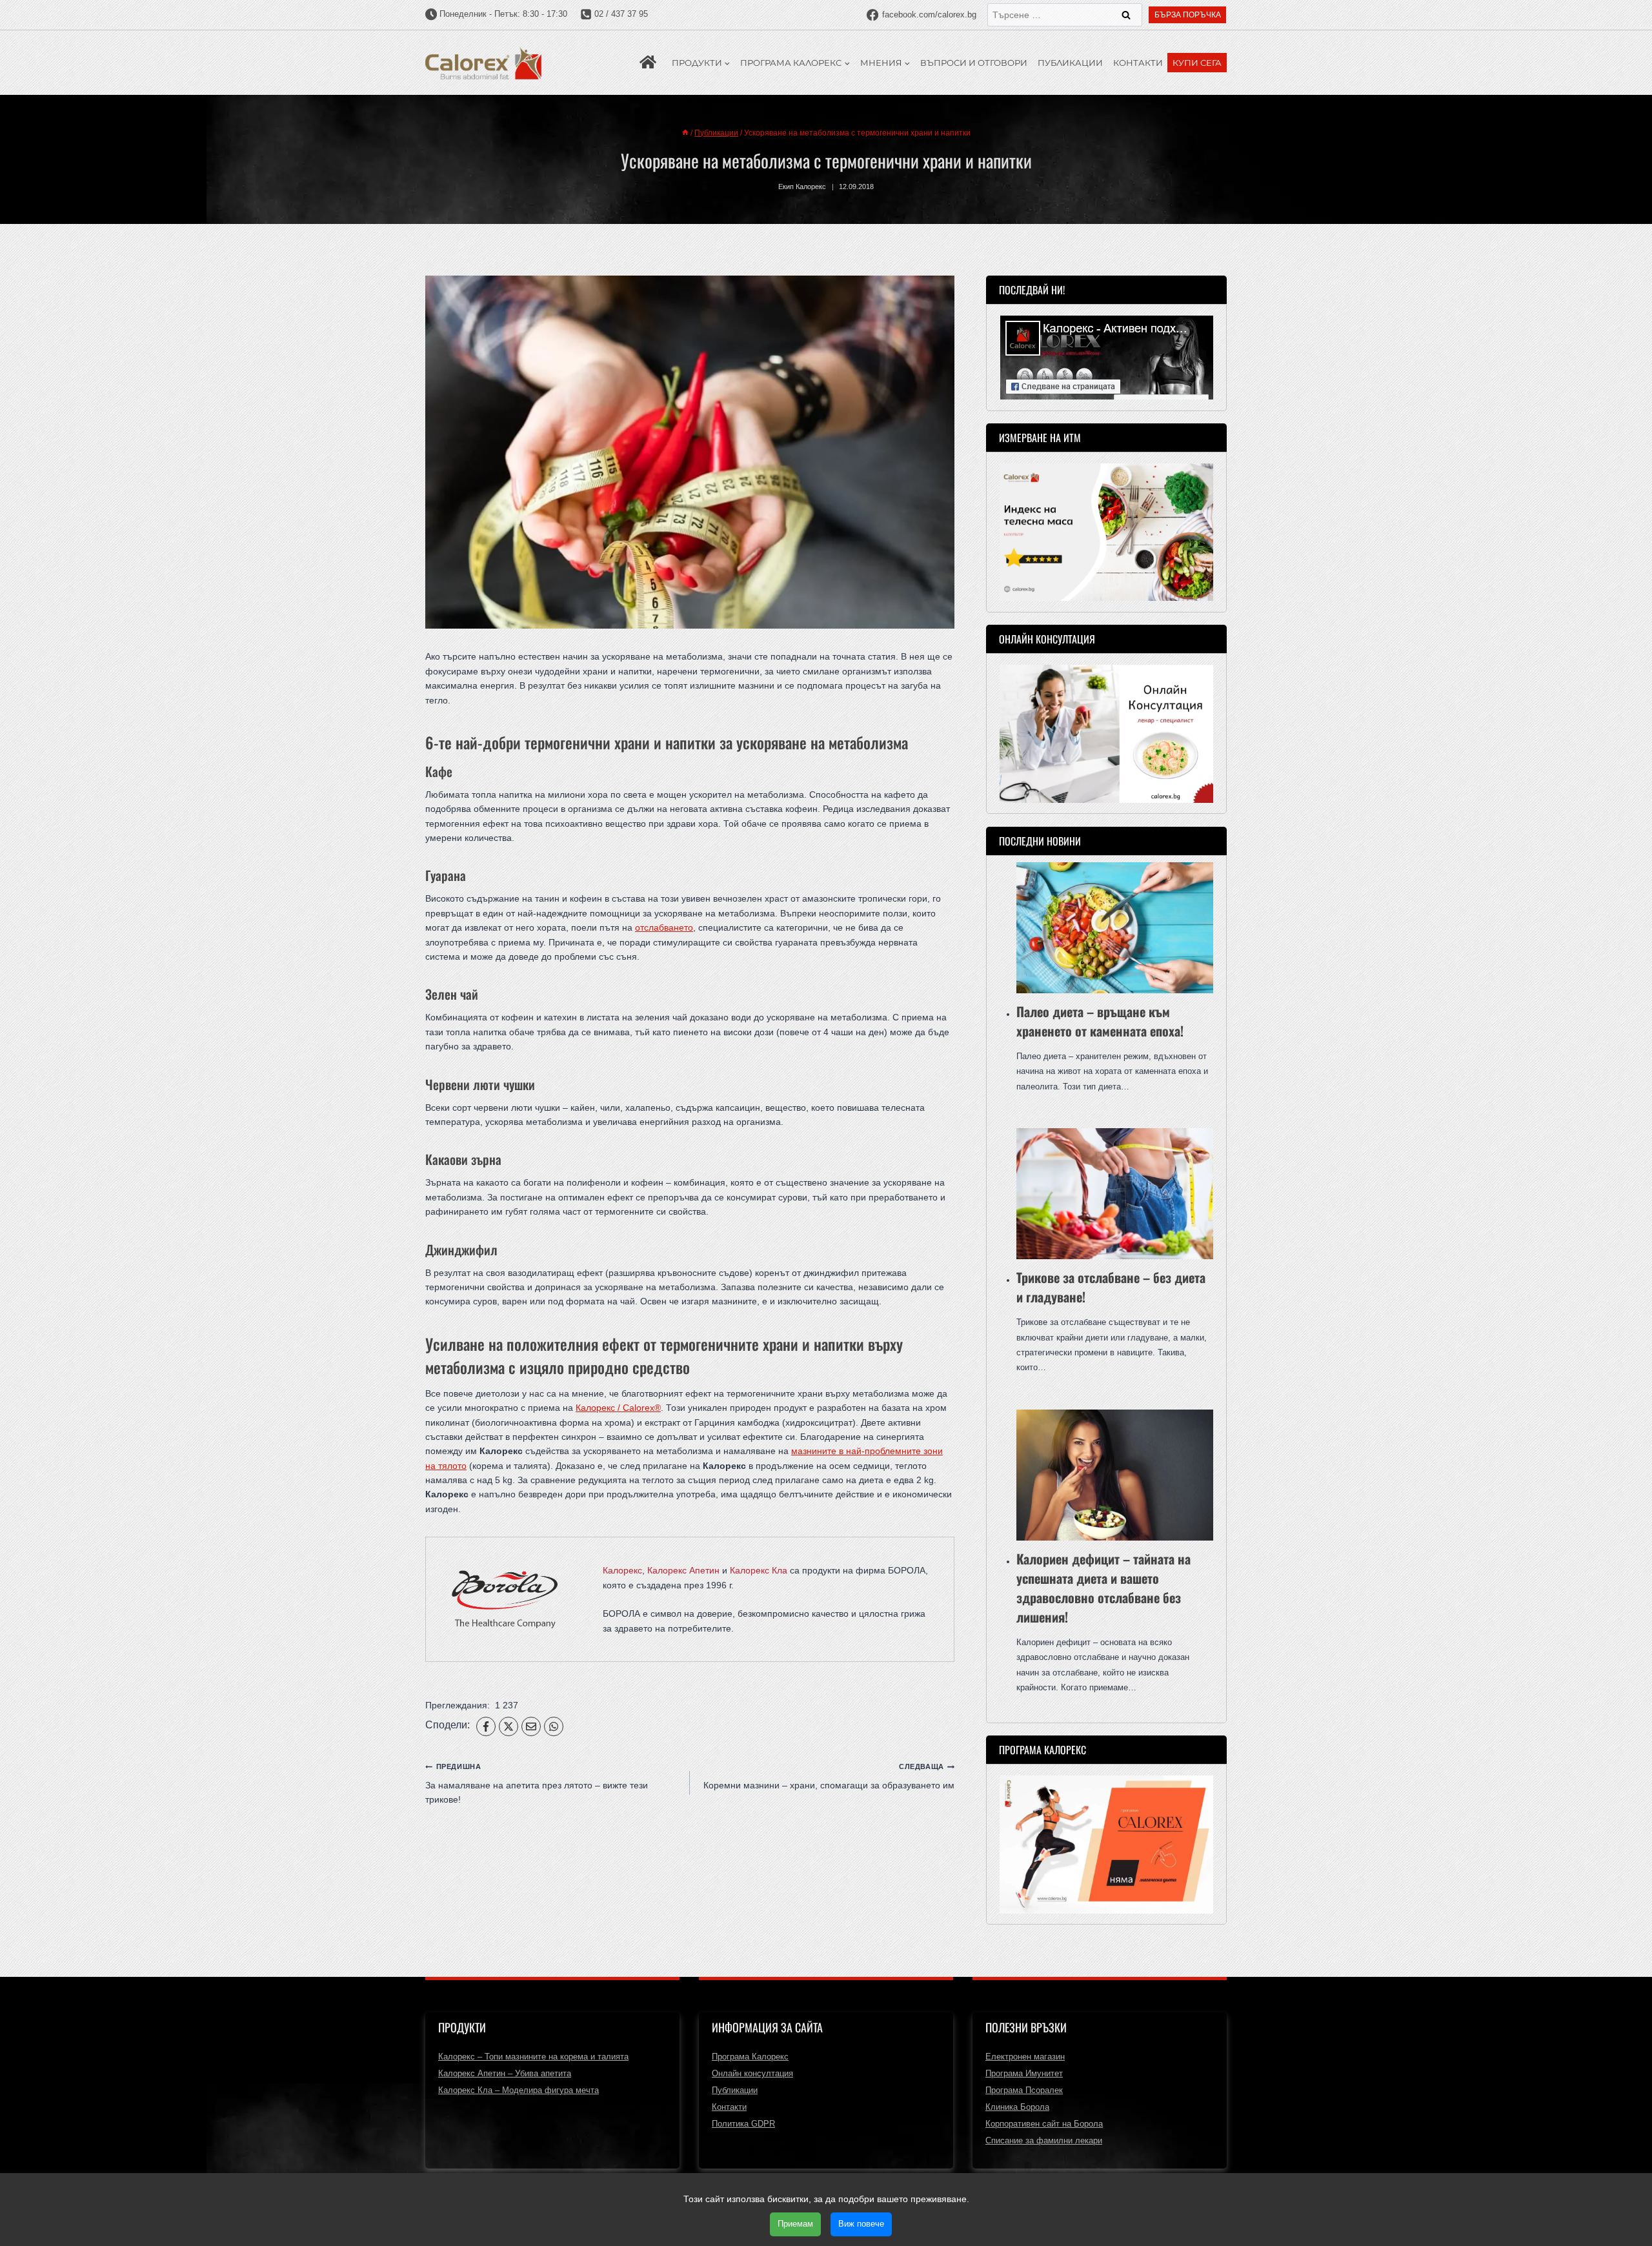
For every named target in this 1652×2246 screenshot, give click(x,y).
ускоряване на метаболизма (822, 742)
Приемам (795, 2224)
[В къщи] (685, 133)
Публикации (1070, 63)
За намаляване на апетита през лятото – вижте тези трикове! (537, 1784)
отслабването (664, 927)
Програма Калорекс (750, 2057)
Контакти (1138, 63)
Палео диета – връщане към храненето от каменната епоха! (1100, 1021)
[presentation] (1115, 928)
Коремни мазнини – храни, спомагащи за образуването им (829, 1776)
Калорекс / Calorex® (618, 1408)
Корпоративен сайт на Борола (1044, 2124)
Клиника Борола (1017, 2107)
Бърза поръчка (1188, 15)
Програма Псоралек (1024, 2090)
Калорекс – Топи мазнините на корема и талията (533, 2057)
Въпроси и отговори (974, 63)
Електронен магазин (1025, 2057)
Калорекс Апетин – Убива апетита (505, 2073)
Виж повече (861, 2224)
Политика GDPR (743, 2124)
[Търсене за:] (1065, 15)
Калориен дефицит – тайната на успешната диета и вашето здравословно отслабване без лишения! (1103, 1588)
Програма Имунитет (1024, 2073)
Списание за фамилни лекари (1044, 2140)
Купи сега (1197, 63)
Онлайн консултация (752, 2073)
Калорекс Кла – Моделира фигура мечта (519, 2090)
